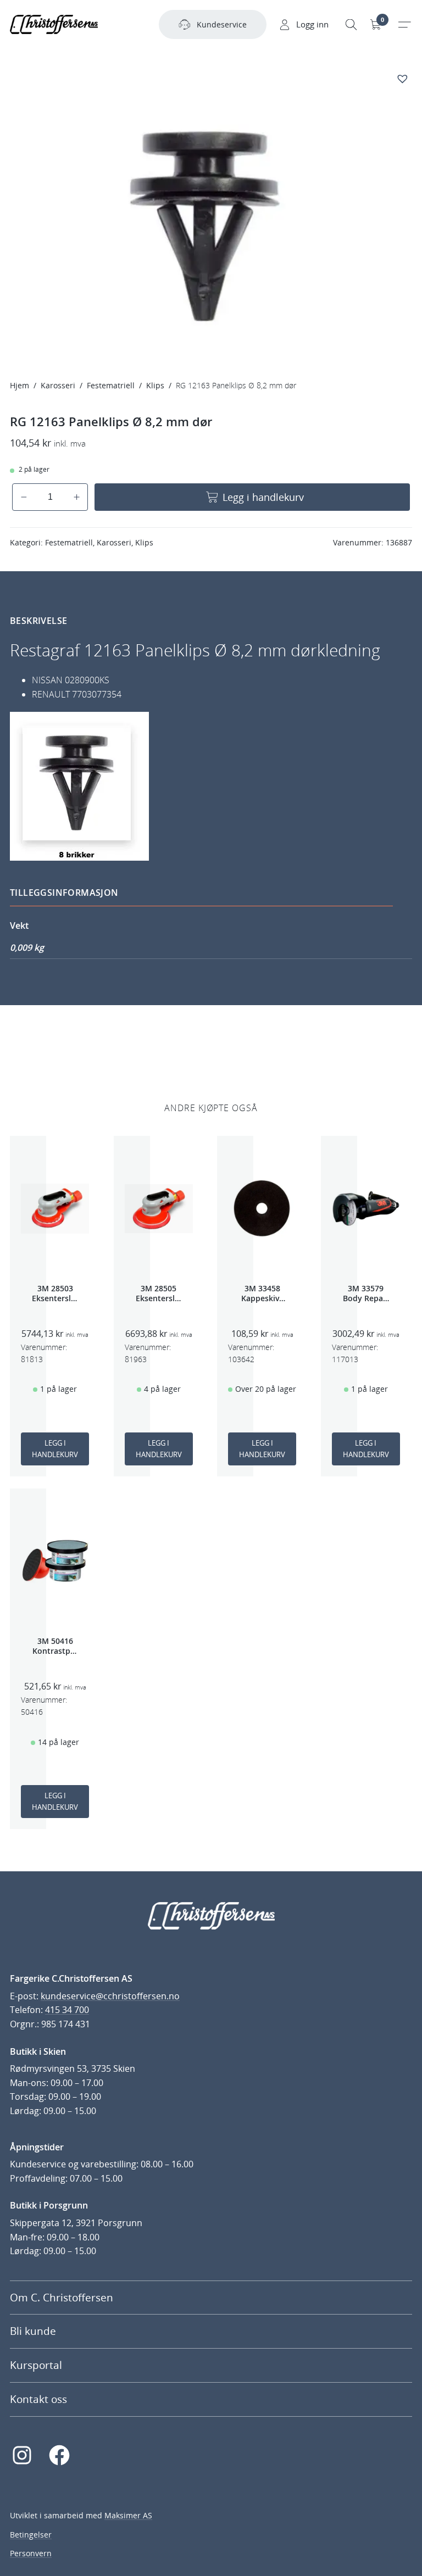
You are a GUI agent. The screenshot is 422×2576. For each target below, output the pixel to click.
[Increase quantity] (77, 497)
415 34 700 (67, 2010)
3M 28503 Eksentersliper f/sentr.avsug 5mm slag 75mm (55, 1293)
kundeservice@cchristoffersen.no (110, 1996)
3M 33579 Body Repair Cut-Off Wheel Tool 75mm (366, 1293)
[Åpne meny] (404, 25)
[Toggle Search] (351, 25)
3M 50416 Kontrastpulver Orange (55, 1646)
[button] (404, 78)
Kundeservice (222, 24)
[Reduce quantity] (24, 497)
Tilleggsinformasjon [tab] (64, 893)
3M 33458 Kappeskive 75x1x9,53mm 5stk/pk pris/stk (262, 1293)
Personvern (31, 2553)
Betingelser (31, 2535)
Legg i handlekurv (263, 497)
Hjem (20, 385)
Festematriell (111, 385)
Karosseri (58, 385)
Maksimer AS (128, 2515)
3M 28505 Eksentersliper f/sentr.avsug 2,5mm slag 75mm (159, 1293)
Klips (155, 385)
